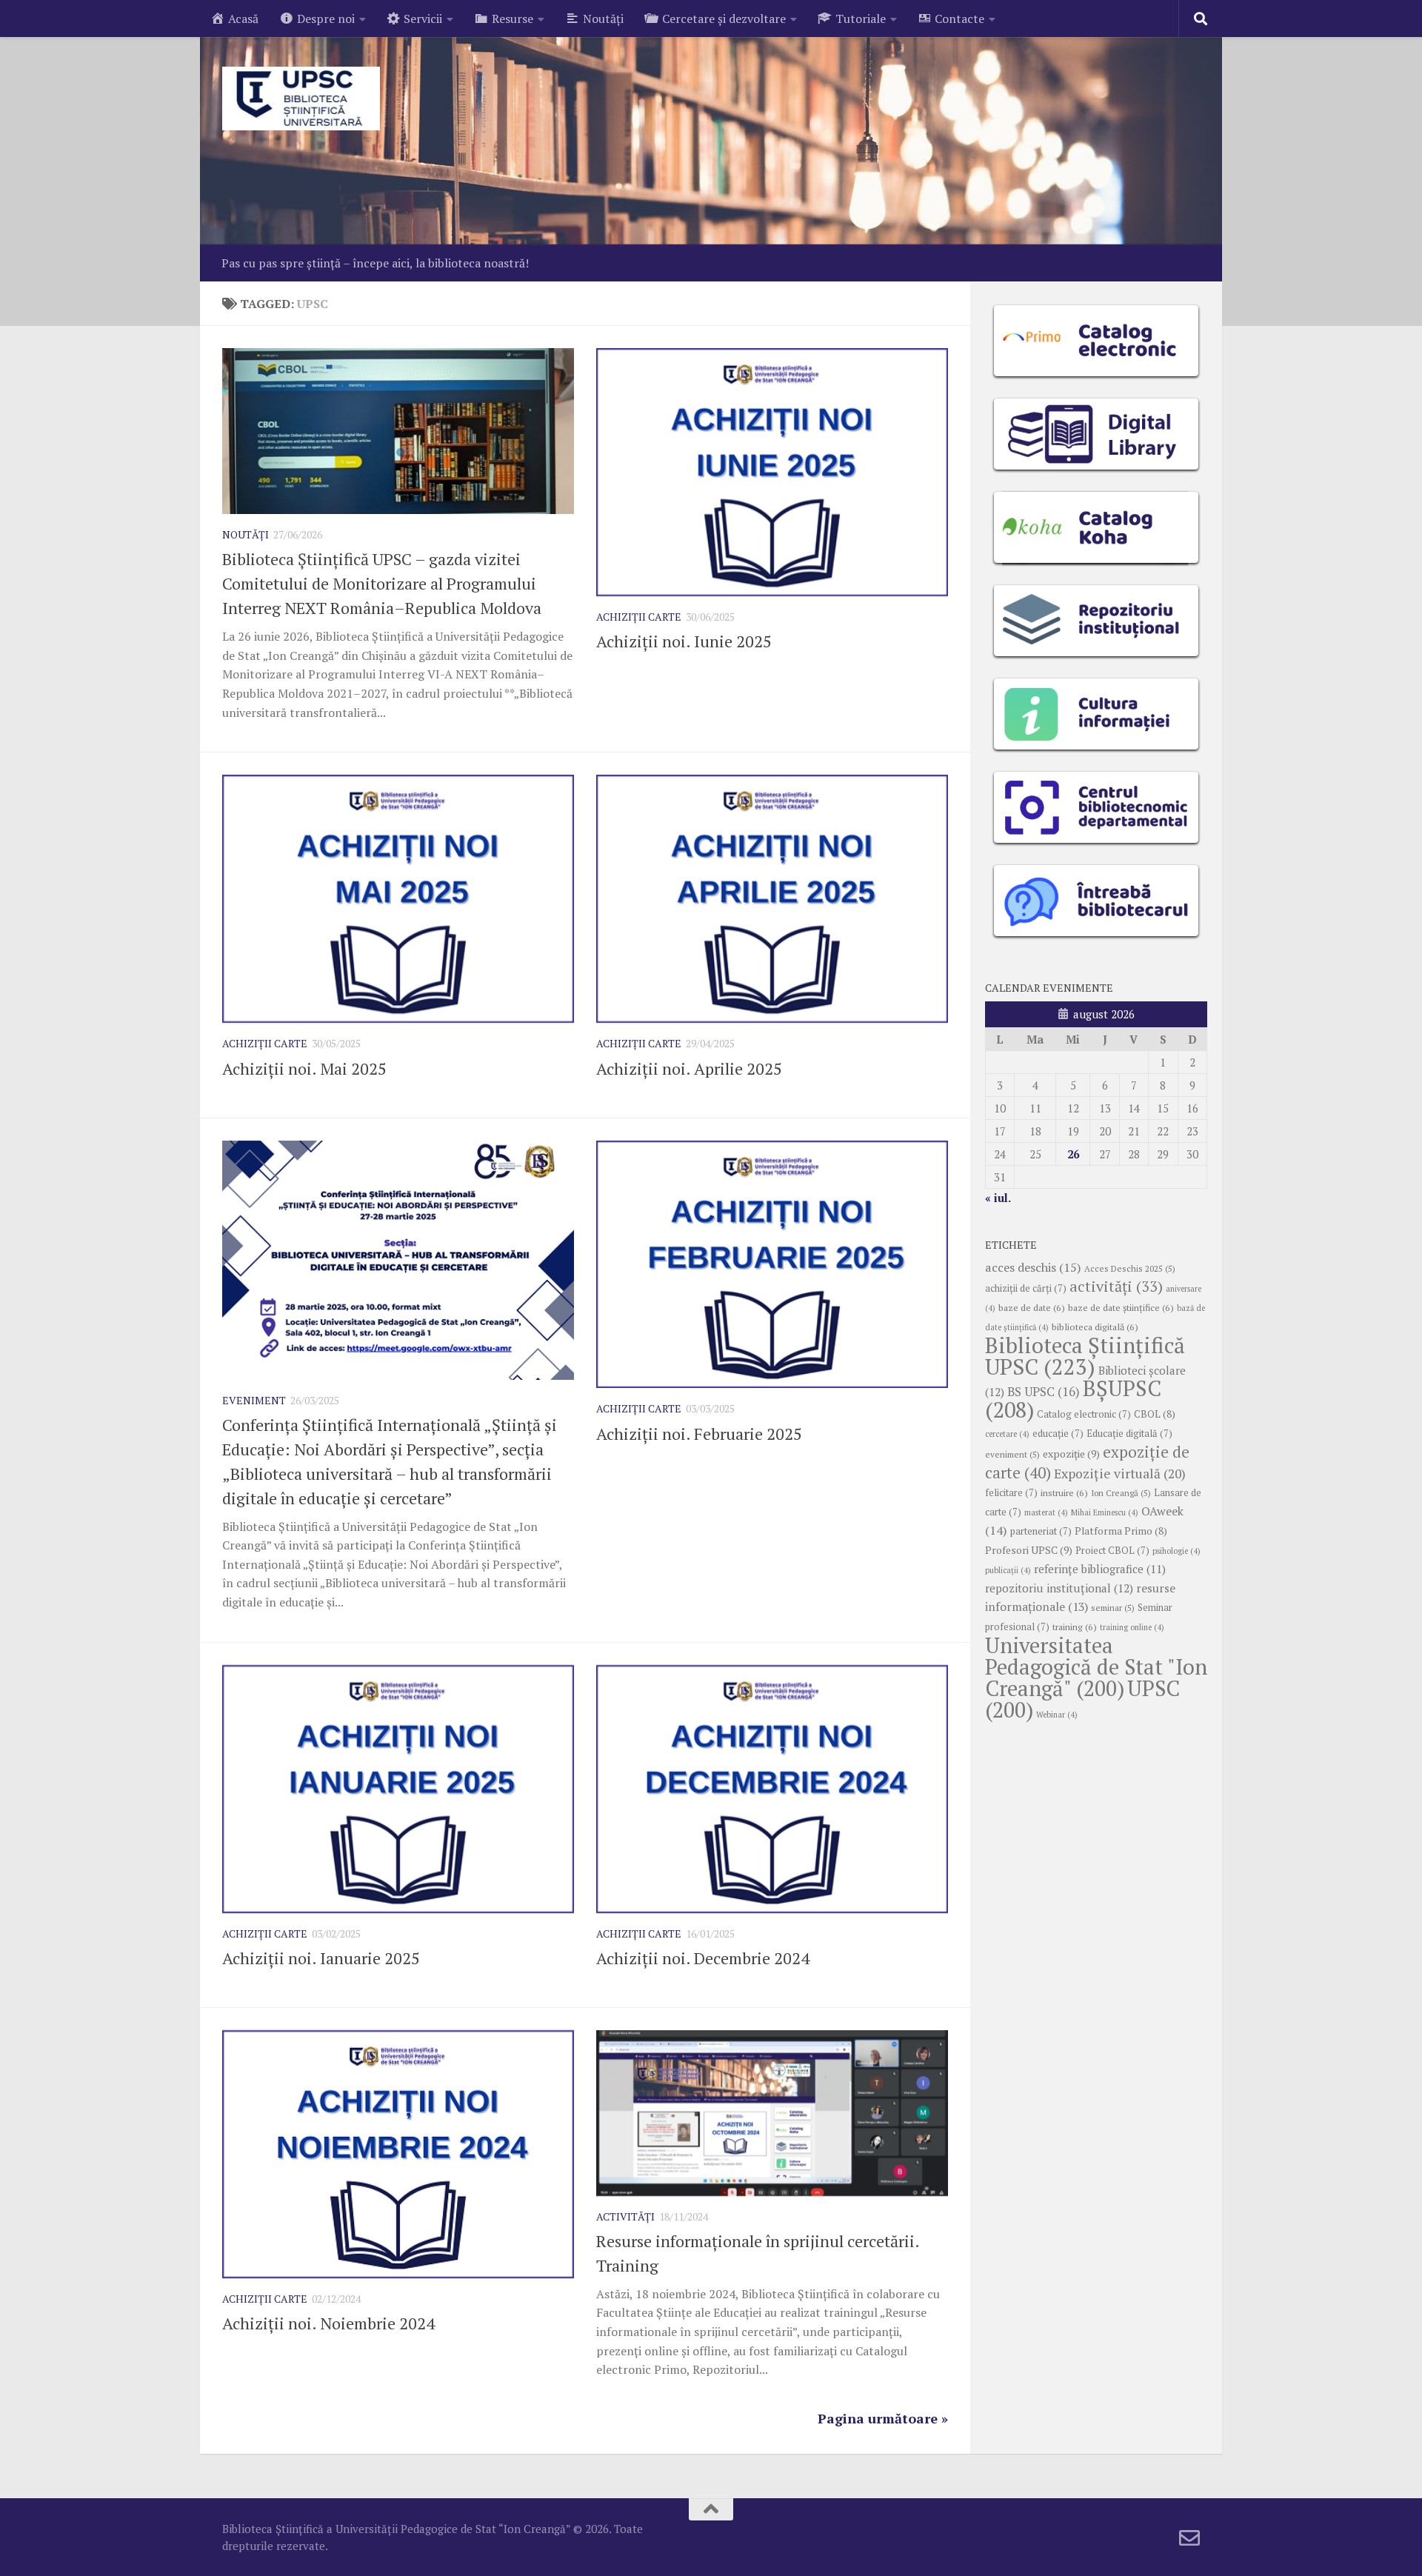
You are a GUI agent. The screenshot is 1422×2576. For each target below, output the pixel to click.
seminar (1113, 1608)
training (1075, 1627)
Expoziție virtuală (1120, 1474)
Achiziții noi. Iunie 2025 (684, 641)
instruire (1064, 1493)
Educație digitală (1129, 1434)
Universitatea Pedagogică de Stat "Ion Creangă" (1096, 1666)
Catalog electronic (1084, 1414)
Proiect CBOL (1112, 1551)
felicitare (1011, 1493)
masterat (1046, 1512)
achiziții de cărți (1026, 1288)
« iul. (998, 1198)
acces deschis (1033, 1267)
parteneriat (1041, 1531)
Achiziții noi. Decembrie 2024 (703, 1958)
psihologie (1176, 1551)
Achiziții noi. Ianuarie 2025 (321, 1958)
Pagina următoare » (883, 2418)
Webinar (1057, 1715)
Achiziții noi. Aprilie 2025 (689, 1068)
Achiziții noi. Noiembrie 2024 (328, 2323)
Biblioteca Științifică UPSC (1085, 1356)
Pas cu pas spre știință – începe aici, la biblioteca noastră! (375, 263)
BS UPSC (1044, 1392)
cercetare (1007, 1434)
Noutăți (246, 534)
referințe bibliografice (1100, 1569)
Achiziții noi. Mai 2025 (304, 1068)
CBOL (1155, 1414)
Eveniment (254, 1400)
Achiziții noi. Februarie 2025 (699, 1434)
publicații (1008, 1570)
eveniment (1012, 1454)
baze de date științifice (1121, 1308)
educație (1058, 1434)
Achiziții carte (639, 617)
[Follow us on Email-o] (1189, 2538)
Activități (625, 2216)
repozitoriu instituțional (1059, 1588)
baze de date (1032, 1308)
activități (1116, 1286)
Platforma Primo (1121, 1531)
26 (1073, 1154)
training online (1132, 1627)
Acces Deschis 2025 (1130, 1268)
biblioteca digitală (1095, 1327)
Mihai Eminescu (1105, 1512)
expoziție (1071, 1454)
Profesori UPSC (1029, 1550)
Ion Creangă (1121, 1493)
